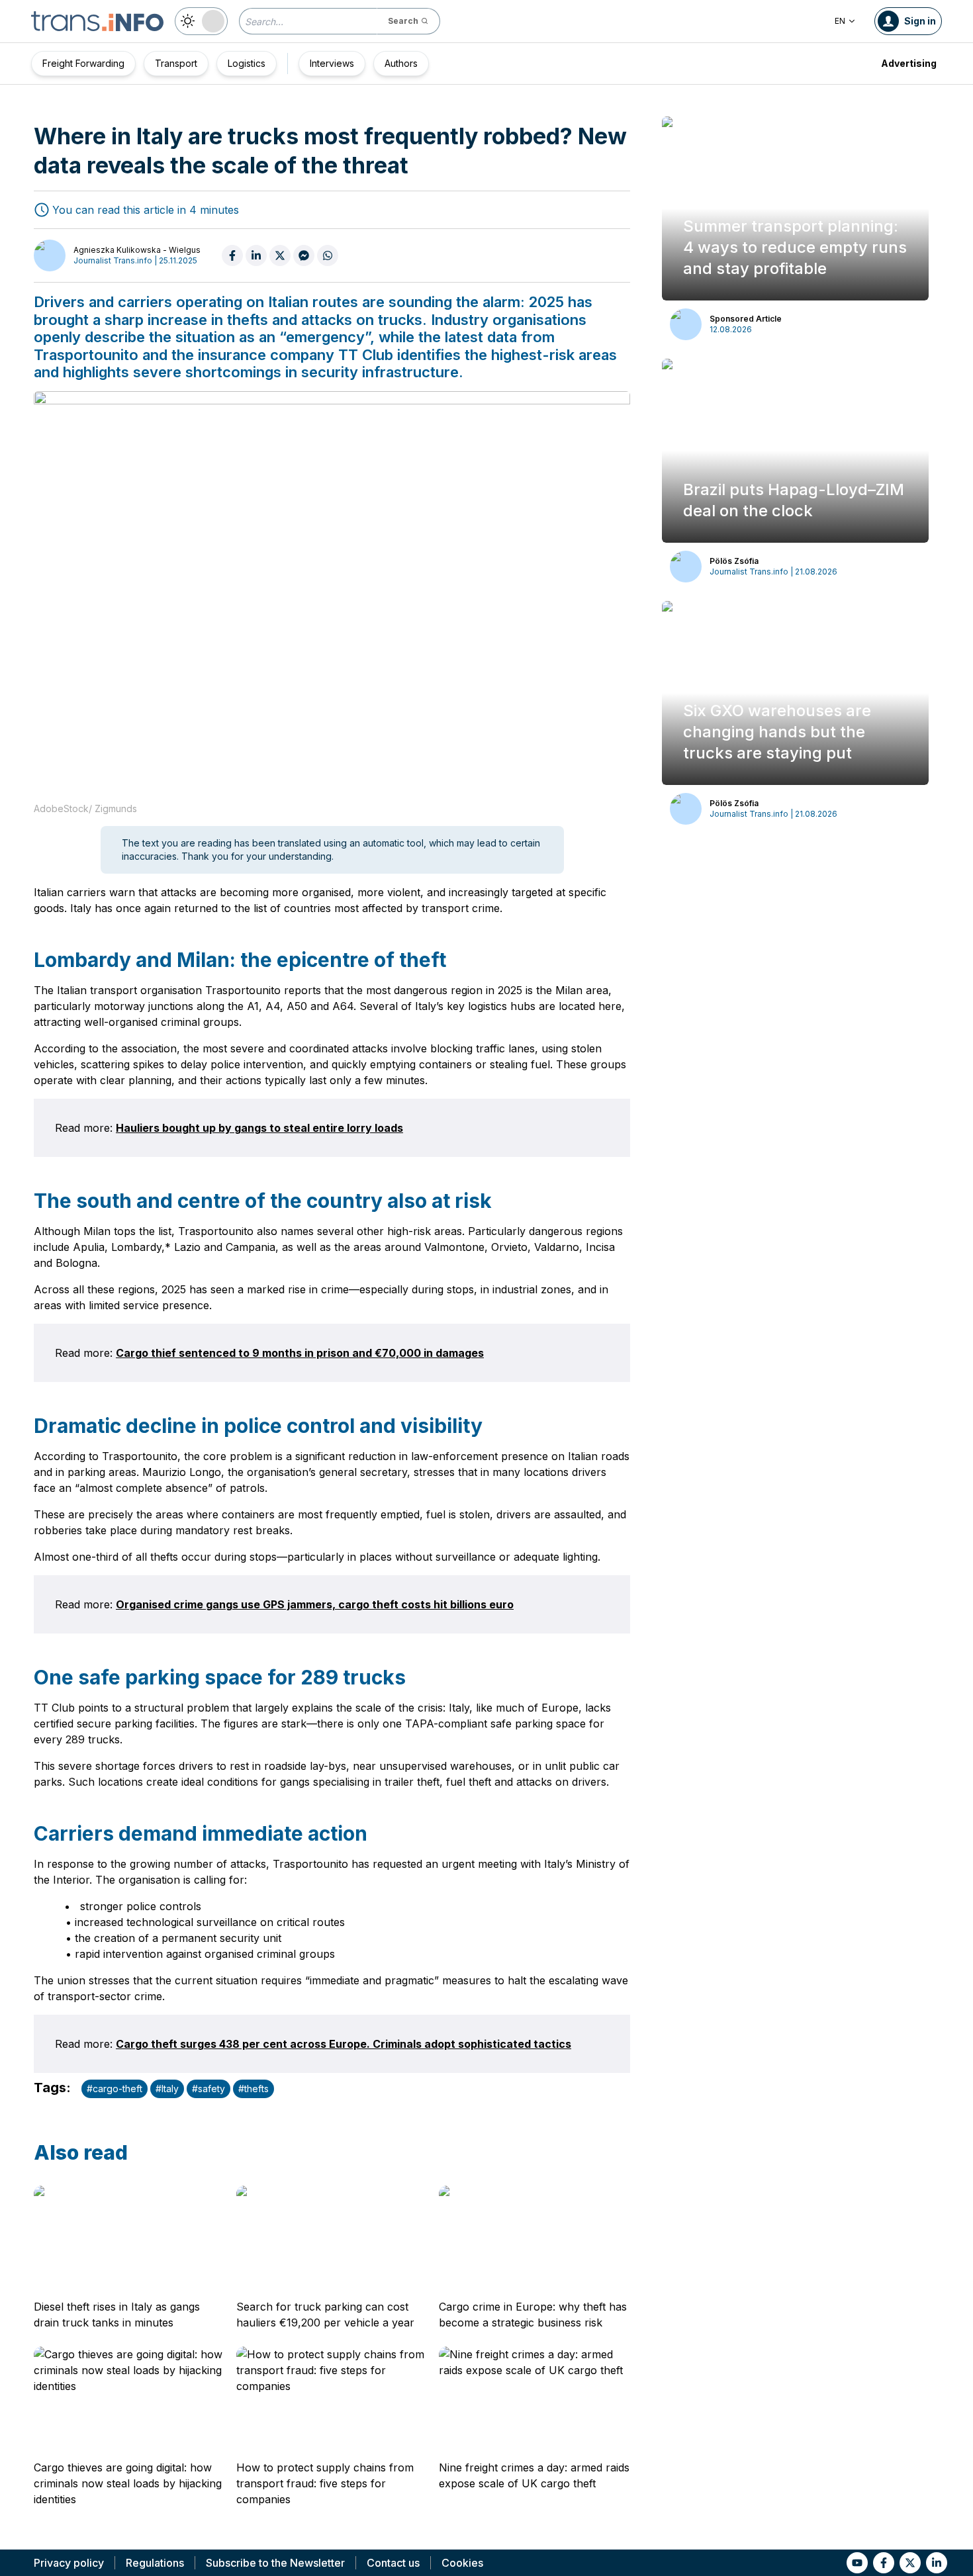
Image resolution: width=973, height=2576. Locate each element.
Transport (176, 63)
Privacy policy (69, 2563)
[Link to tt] (910, 2563)
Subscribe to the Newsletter (275, 2563)
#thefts (254, 2089)
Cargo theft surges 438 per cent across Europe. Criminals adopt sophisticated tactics (344, 2044)
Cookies (462, 2563)
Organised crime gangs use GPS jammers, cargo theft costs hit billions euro (315, 1604)
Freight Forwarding (83, 63)
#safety (208, 2089)
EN (840, 21)
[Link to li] (937, 2563)
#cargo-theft (115, 2089)
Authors (401, 63)
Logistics (247, 63)
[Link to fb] (884, 2563)
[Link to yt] (857, 2563)
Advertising (909, 63)
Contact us (393, 2563)
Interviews (332, 63)
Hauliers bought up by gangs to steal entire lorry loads (259, 1128)
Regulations (155, 2563)
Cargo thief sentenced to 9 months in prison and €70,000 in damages (300, 1353)
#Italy (167, 2089)
